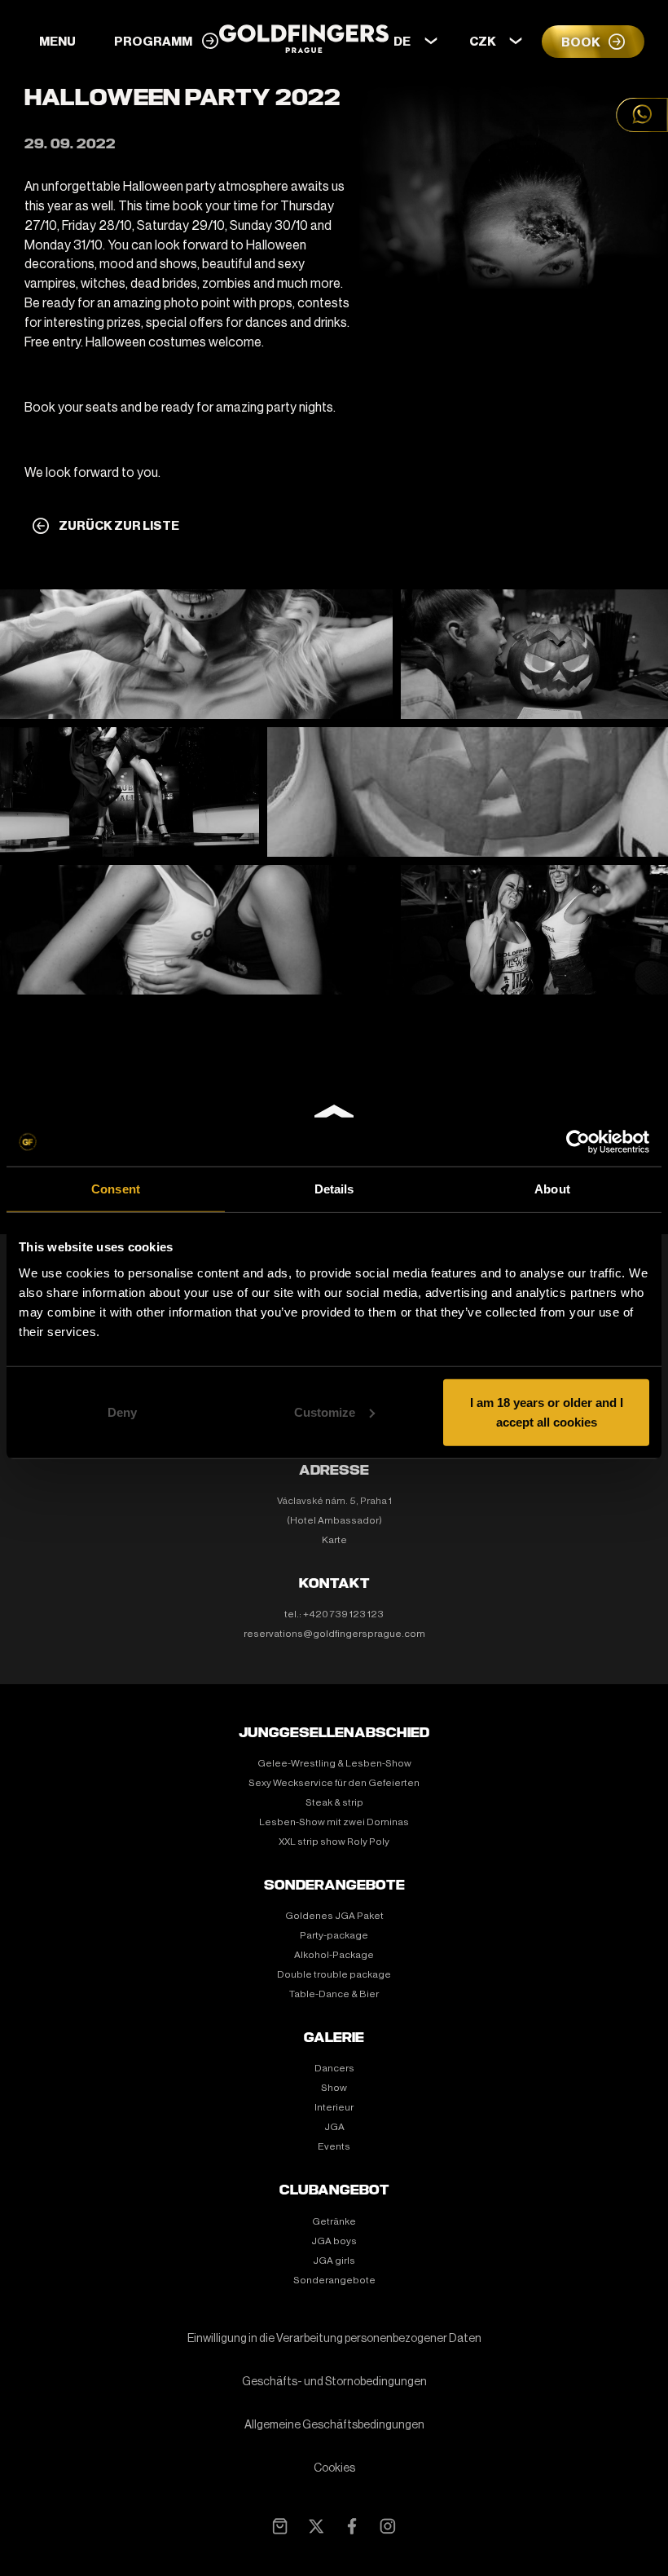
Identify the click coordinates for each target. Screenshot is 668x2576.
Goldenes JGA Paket (334, 1916)
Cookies (334, 2468)
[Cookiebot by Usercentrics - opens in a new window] (578, 1142)
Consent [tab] (116, 1189)
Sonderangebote (334, 2280)
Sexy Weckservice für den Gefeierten (334, 1783)
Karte (334, 1540)
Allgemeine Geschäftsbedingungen (334, 2425)
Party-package (334, 1935)
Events (334, 2146)
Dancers (334, 2068)
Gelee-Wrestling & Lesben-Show (334, 1763)
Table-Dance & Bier (334, 1994)
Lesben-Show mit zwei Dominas (334, 1822)
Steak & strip (334, 1802)
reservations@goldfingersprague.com (334, 1634)
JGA (334, 2127)
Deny (122, 1412)
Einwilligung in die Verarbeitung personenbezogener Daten (334, 2339)
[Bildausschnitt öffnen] (196, 654)
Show (334, 2088)
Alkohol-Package (334, 1955)
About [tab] (552, 1189)
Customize (325, 1412)
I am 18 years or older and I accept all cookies (547, 1412)
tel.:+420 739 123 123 (334, 1614)
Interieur (334, 2107)
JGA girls (334, 2261)
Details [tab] (334, 1189)
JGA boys (334, 2241)
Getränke (334, 2221)
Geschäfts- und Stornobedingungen (334, 2382)
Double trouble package (334, 1974)
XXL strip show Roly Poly (334, 1842)
